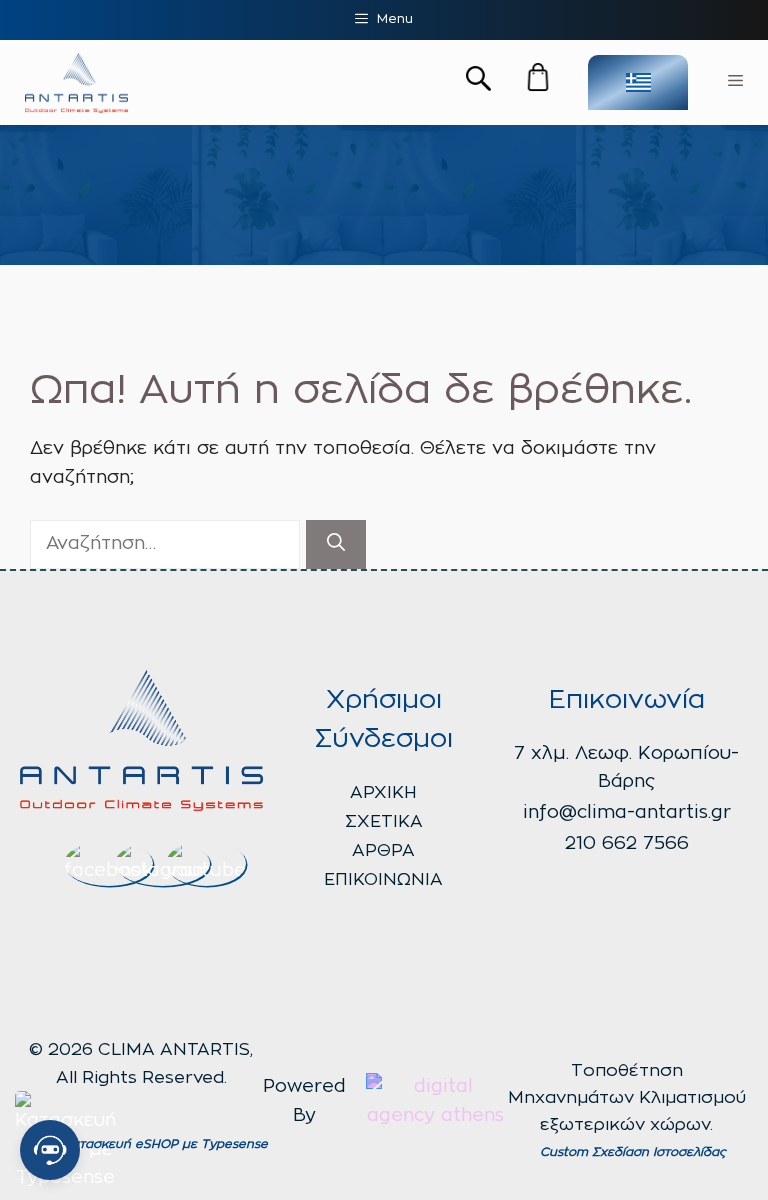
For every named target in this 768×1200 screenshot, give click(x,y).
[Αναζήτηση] (336, 544)
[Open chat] (50, 1150)
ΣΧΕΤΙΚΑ (384, 821)
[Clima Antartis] (76, 83)
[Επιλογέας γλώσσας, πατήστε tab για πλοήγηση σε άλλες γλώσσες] (638, 82)
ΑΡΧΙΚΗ (383, 792)
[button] (478, 82)
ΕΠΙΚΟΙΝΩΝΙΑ (383, 879)
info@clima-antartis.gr (627, 813)
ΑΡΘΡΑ (383, 850)
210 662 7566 (627, 844)
